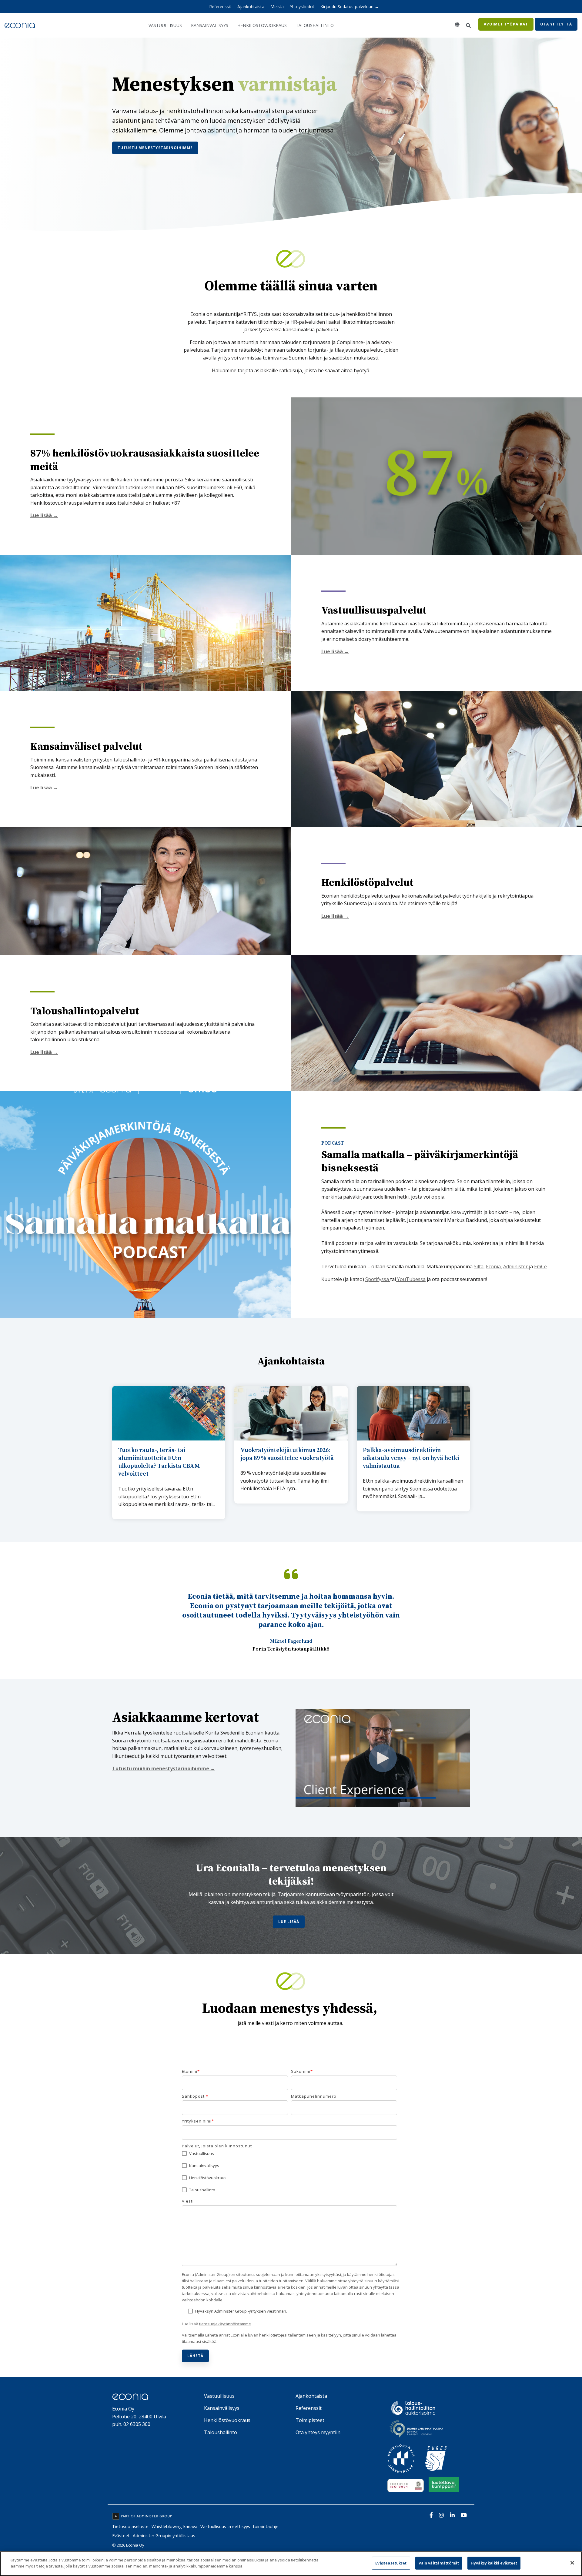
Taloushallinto (315, 25)
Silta (479, 1266)
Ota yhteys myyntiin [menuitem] (318, 2432)
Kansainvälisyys (210, 25)
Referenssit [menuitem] (220, 7)
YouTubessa (411, 1279)
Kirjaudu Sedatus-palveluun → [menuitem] (350, 7)
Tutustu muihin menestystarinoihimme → (164, 1768)
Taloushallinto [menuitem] (221, 2432)
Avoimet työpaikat (506, 24)
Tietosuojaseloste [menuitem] (130, 2526)
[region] (291, 2564)
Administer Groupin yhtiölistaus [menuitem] (164, 2536)
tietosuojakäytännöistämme (225, 2324)
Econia (493, 1266)
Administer (515, 1266)
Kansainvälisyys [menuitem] (222, 2408)
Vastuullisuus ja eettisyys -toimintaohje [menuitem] (239, 2526)
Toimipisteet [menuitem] (310, 2420)
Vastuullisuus (165, 25)
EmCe (540, 1266)
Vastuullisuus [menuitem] (219, 2396)
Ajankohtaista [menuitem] (251, 7)
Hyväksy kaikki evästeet (494, 2563)
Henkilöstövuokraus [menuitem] (227, 2420)
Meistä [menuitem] (277, 7)
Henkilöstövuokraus (262, 25)
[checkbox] (289, 2172)
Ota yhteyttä (556, 24)
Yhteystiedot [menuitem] (302, 7)
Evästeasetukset (391, 2563)
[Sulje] (572, 2563)
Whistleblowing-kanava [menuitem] (174, 2526)
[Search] (468, 25)
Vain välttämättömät (439, 2563)
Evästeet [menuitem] (121, 2536)
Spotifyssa (378, 1279)
